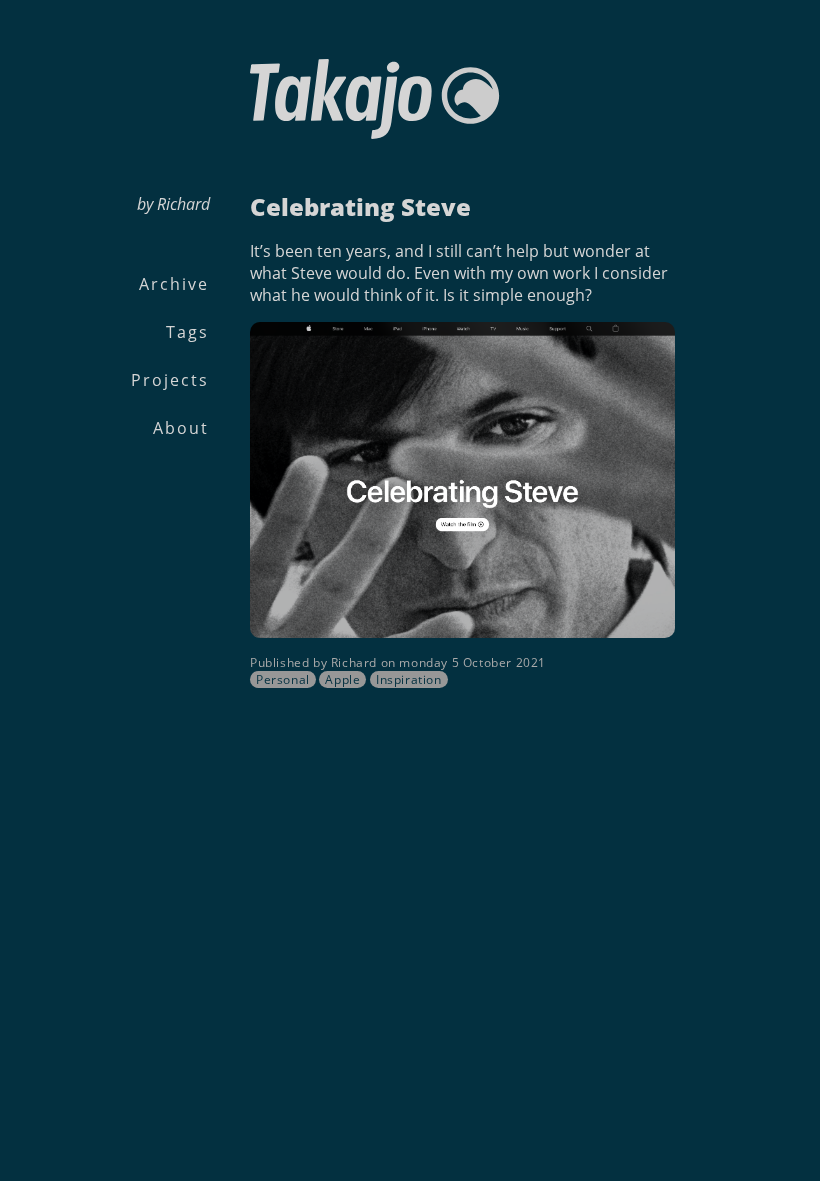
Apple (342, 679)
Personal (283, 679)
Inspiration (409, 679)
